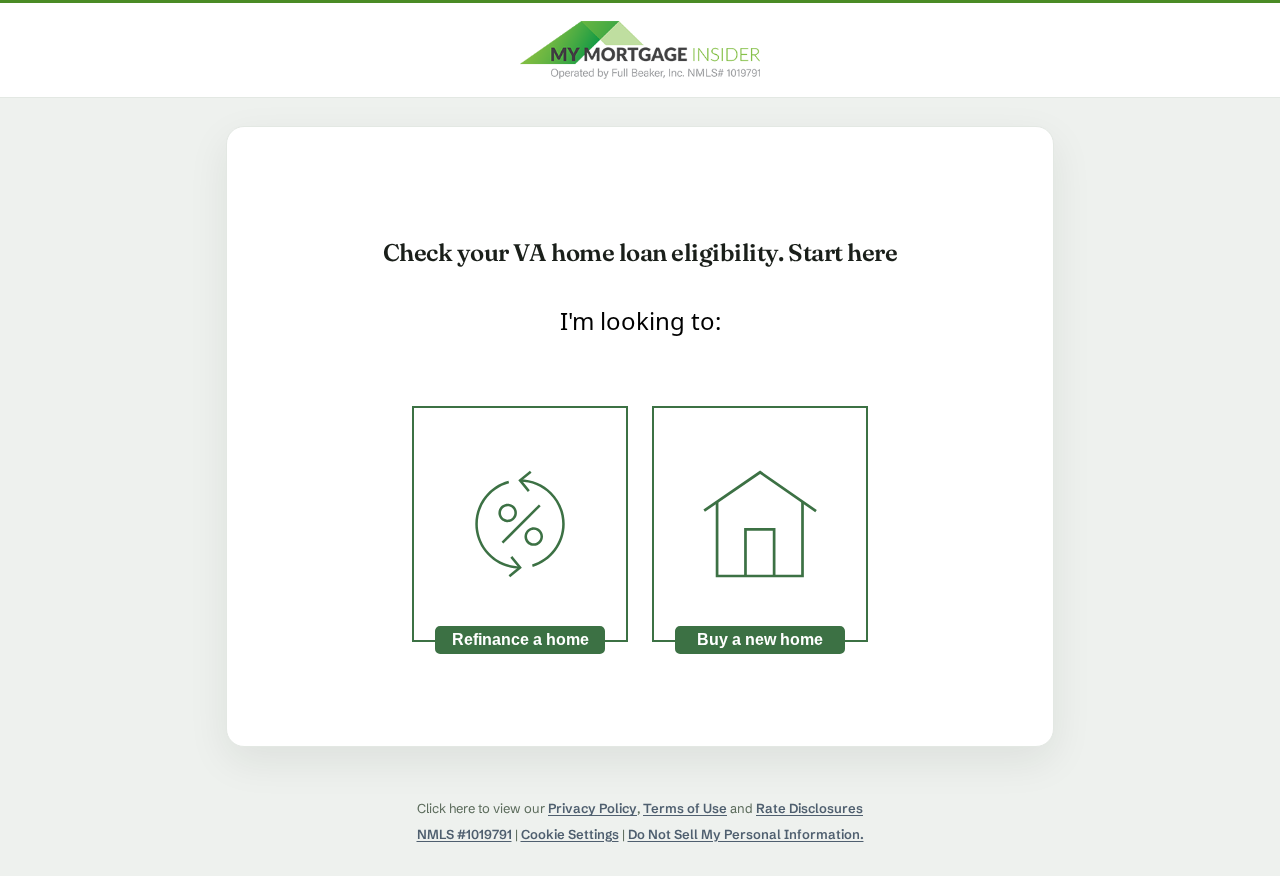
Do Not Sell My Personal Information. (746, 834)
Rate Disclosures (809, 808)
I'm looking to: (640, 320)
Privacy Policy (592, 808)
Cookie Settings (570, 834)
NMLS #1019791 (464, 834)
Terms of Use (685, 808)
